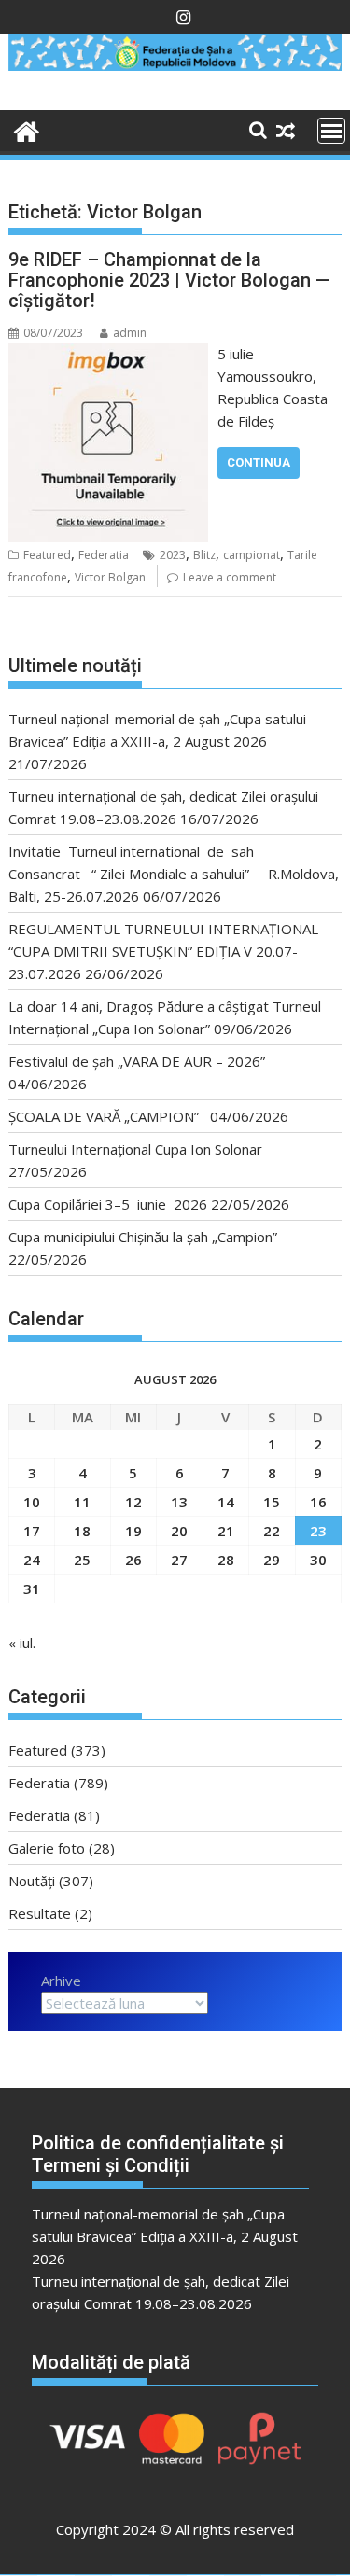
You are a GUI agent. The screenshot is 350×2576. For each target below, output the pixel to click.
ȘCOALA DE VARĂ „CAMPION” (107, 1116)
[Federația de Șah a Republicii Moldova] (175, 65)
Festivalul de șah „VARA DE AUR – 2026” (137, 1061)
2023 (173, 555)
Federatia (104, 555)
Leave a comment (230, 577)
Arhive (61, 1981)
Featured (47, 555)
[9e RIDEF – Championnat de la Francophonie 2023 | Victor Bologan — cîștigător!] (109, 354)
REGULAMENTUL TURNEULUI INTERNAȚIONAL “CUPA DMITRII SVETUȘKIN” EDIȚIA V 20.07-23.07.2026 (163, 951)
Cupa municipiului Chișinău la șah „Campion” (143, 1237)
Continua (259, 462)
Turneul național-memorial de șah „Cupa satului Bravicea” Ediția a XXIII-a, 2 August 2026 (165, 2236)
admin (130, 333)
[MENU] (331, 131)
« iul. (22, 1643)
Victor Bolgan (110, 577)
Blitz (204, 555)
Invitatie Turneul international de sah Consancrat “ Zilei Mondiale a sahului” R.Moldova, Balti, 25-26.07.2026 (174, 874)
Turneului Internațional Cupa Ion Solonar (135, 1149)
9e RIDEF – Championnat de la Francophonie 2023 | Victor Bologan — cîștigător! (169, 280)
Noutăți (32, 1881)
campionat (252, 555)
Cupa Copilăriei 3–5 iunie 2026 (108, 1204)
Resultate (40, 1913)
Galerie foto (47, 1848)
